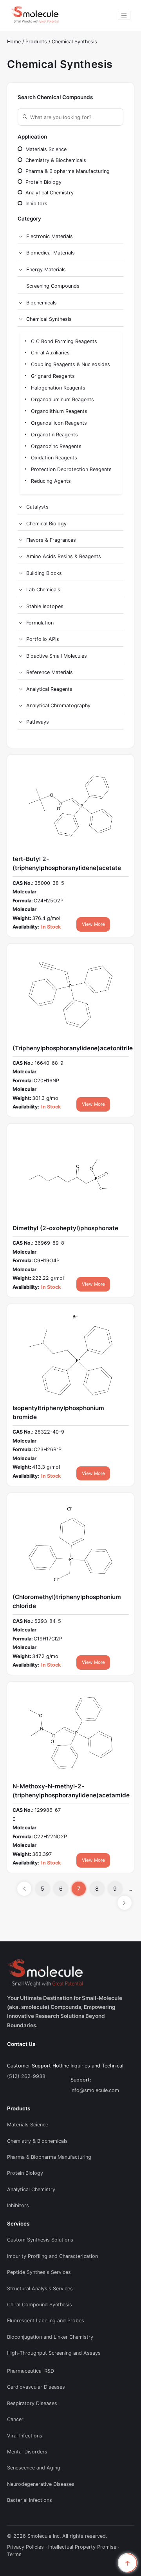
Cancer (15, 2419)
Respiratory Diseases (32, 2403)
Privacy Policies (25, 2547)
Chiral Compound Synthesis (40, 2305)
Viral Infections (25, 2436)
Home (14, 42)
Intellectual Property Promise (82, 2547)
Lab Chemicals (43, 590)
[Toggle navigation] (124, 15)
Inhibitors (36, 204)
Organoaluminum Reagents (62, 399)
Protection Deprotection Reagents (70, 469)
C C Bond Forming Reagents (63, 341)
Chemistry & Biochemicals (55, 160)
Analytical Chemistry (49, 193)
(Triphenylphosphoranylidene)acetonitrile (73, 1048)
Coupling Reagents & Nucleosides (70, 364)
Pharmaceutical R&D (31, 2371)
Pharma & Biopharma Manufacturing (67, 171)
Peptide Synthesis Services (39, 2272)
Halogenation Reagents (57, 388)
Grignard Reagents (52, 376)
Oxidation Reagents (53, 458)
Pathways (38, 722)
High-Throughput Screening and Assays (54, 2353)
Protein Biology (43, 182)
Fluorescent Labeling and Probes (46, 2321)
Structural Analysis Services (40, 2289)
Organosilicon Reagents (58, 423)
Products (37, 42)
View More (93, 924)
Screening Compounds (53, 286)
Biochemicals (42, 303)
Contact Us (21, 2044)
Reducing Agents (50, 481)
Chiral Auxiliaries (50, 353)
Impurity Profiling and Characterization (52, 2256)
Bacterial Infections (30, 2500)
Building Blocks (44, 573)
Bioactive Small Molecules (57, 656)
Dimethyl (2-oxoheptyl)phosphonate (65, 1228)
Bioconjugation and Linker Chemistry (50, 2337)
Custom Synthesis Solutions (40, 2240)
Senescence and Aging (34, 2468)
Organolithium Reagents (58, 411)
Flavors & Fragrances (51, 540)
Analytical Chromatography (58, 705)
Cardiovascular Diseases (36, 2387)
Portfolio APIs (43, 639)
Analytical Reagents (49, 689)
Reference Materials (50, 672)
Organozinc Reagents (55, 446)
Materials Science (45, 149)
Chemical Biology (46, 524)
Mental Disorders (27, 2452)
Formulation (40, 623)
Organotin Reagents (54, 435)
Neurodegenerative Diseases (41, 2484)
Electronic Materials (50, 236)
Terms (14, 2554)
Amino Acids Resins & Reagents (64, 556)
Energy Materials (46, 270)
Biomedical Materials (51, 253)
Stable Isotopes (45, 606)
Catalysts (37, 507)
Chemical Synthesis (74, 42)
